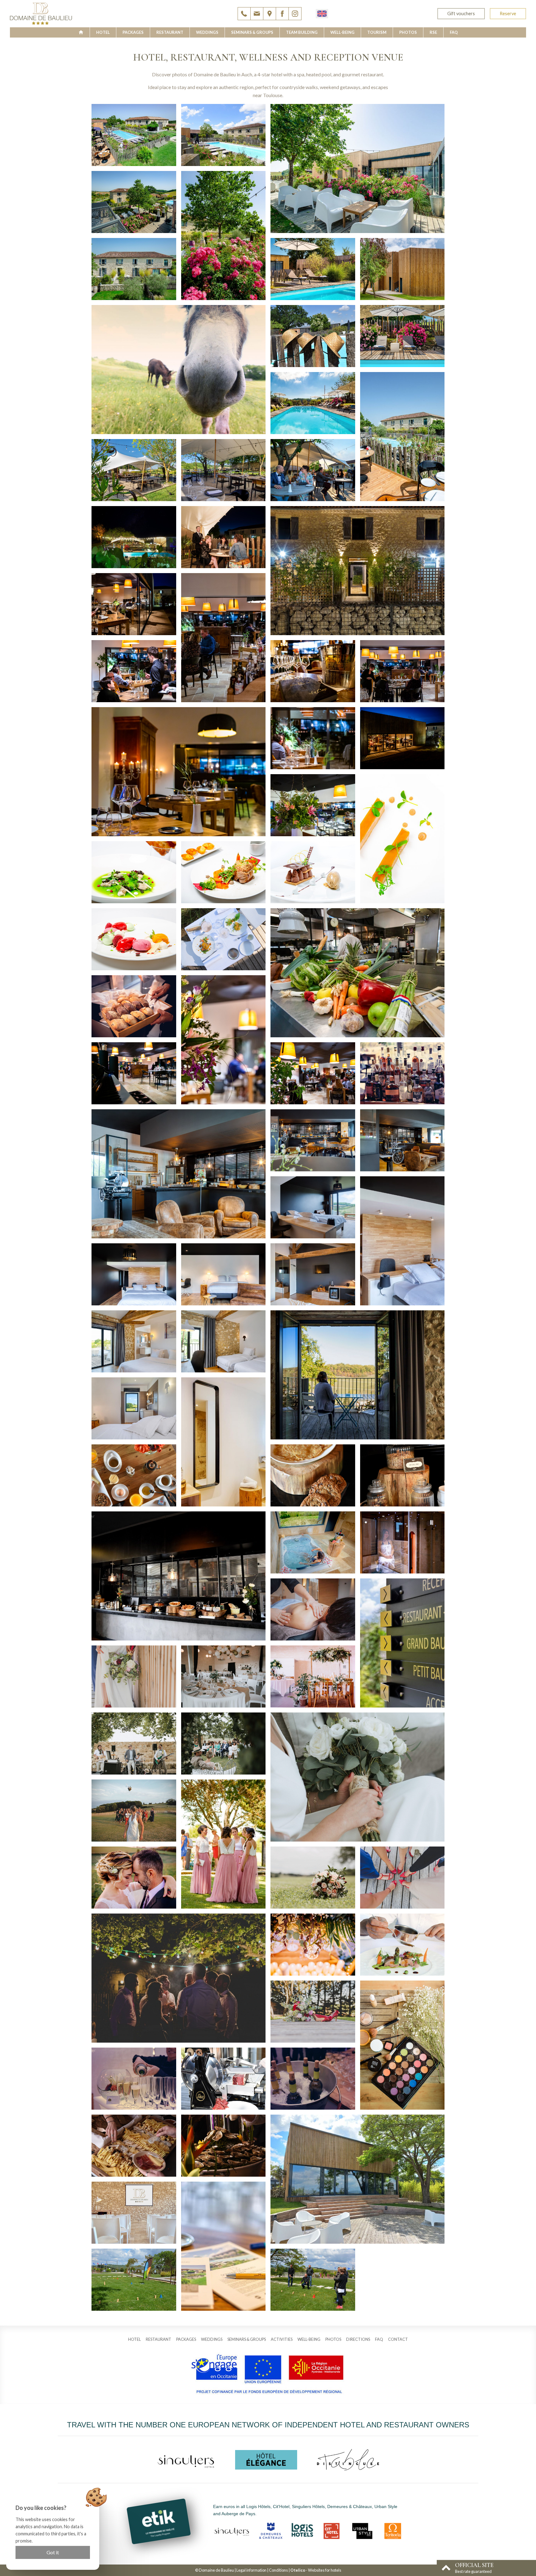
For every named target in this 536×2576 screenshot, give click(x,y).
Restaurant (170, 32)
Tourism (377, 32)
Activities (282, 2339)
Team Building (302, 32)
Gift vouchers (461, 13)
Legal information (251, 2570)
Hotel (103, 32)
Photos (408, 32)
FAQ (454, 32)
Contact (398, 2339)
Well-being (342, 32)
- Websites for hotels (316, 2570)
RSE (433, 32)
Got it (53, 2552)
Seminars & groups (252, 32)
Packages (133, 32)
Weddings (207, 32)
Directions (358, 2339)
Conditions (278, 2570)
